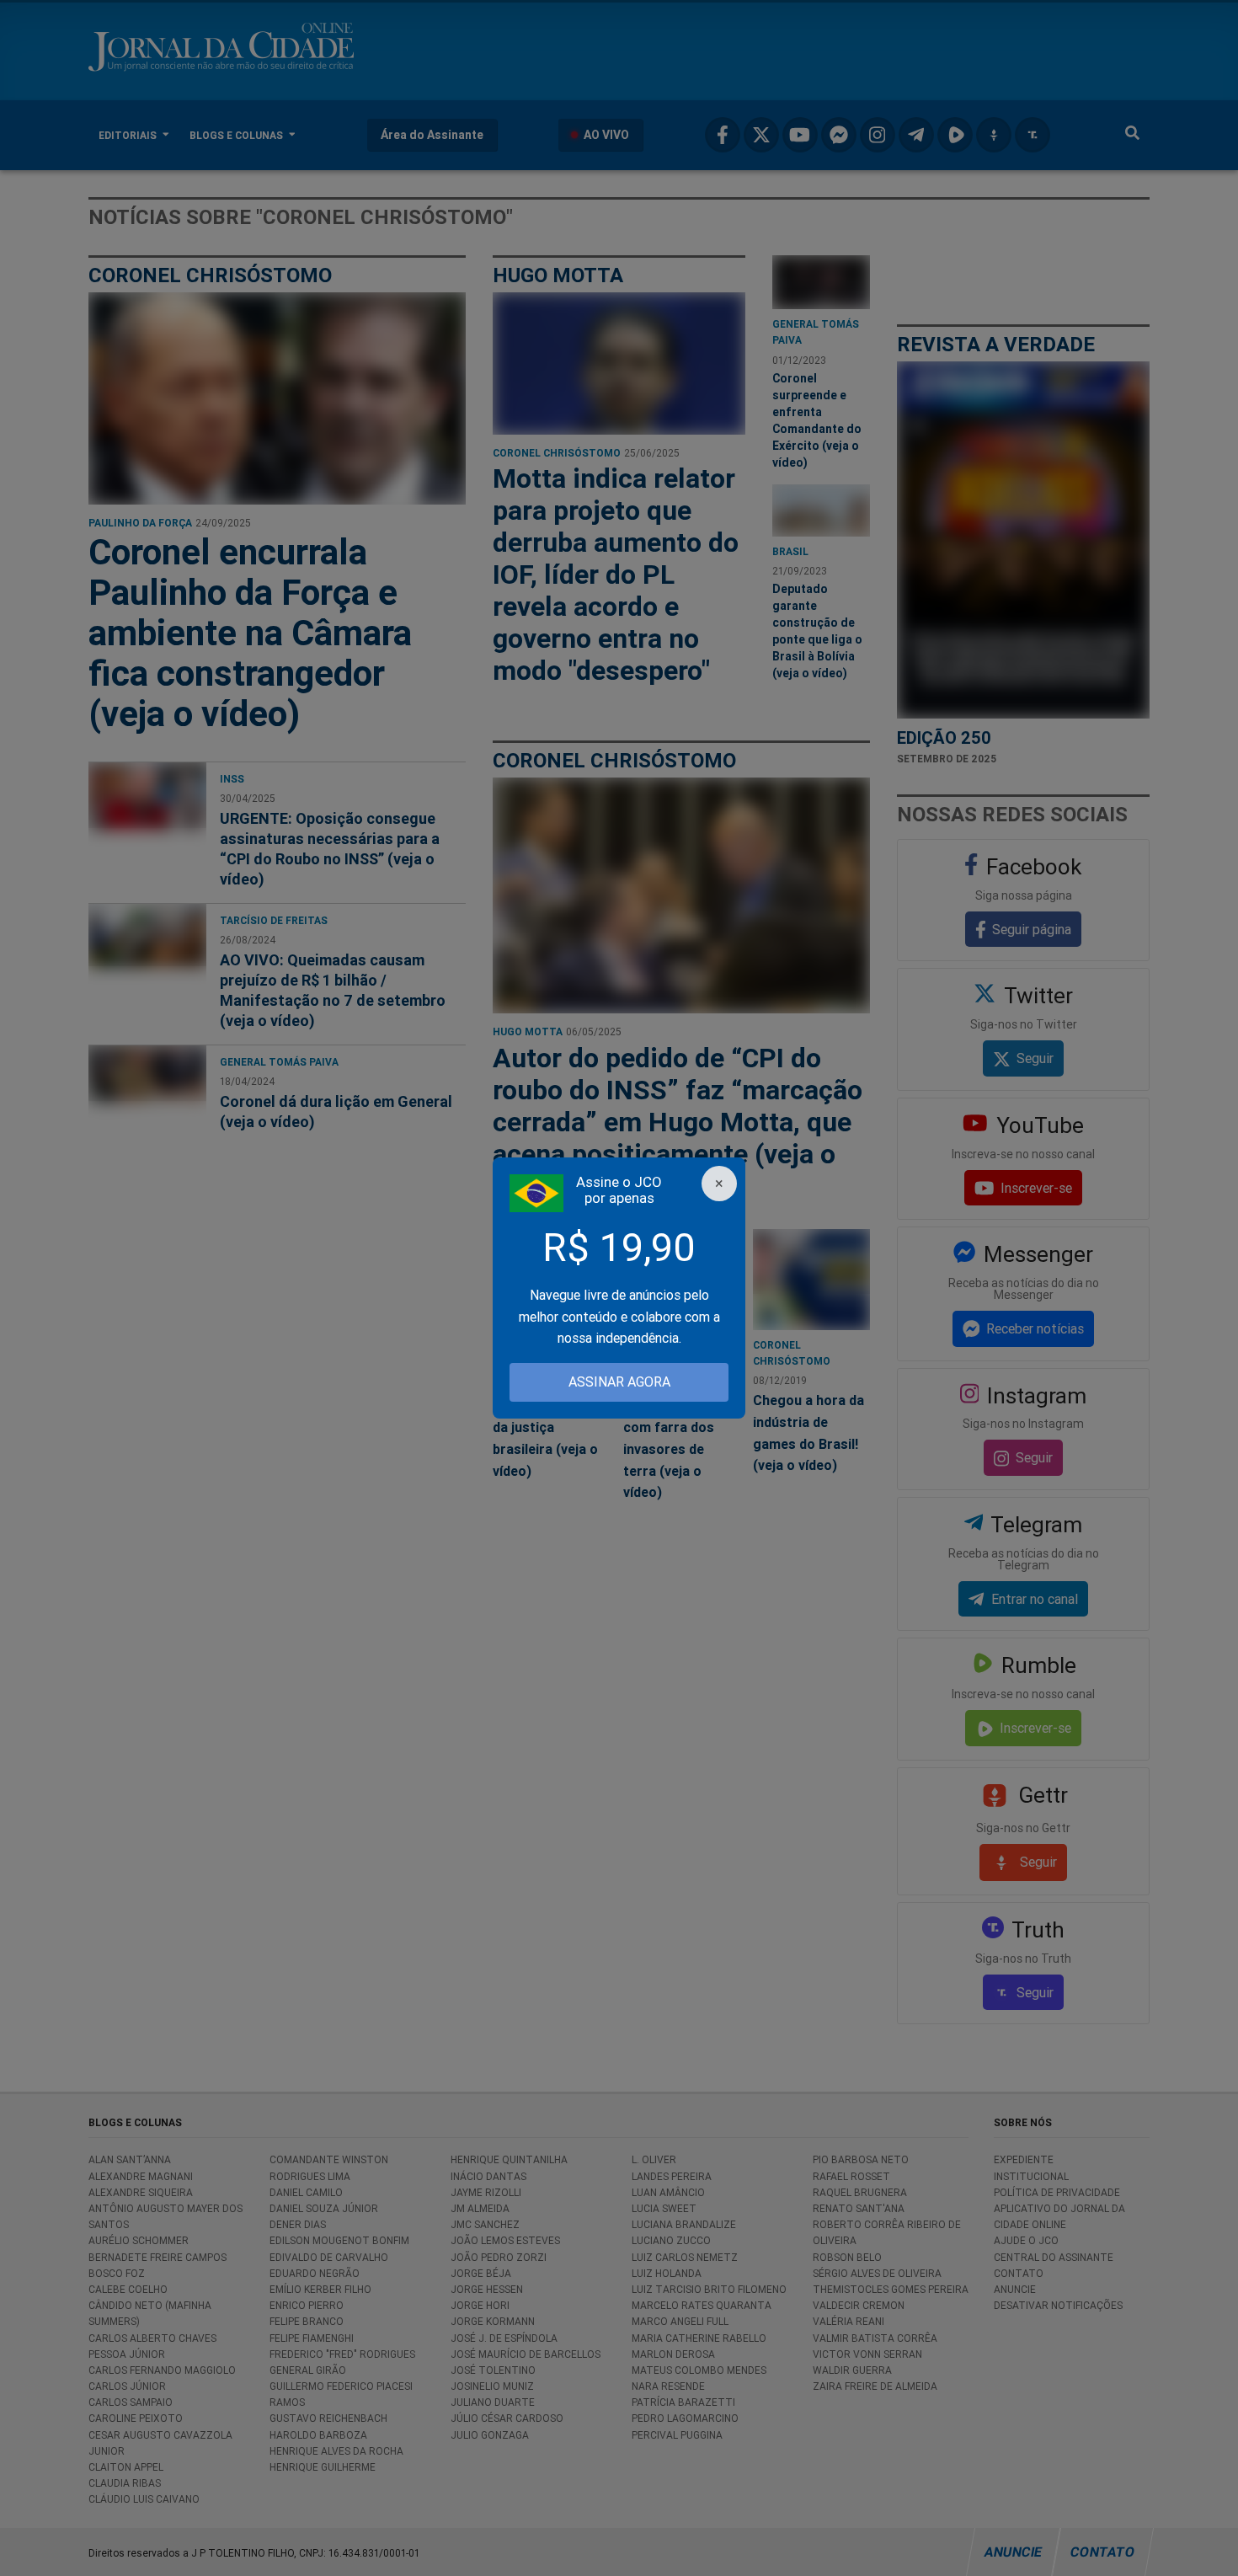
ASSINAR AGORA (619, 1382)
